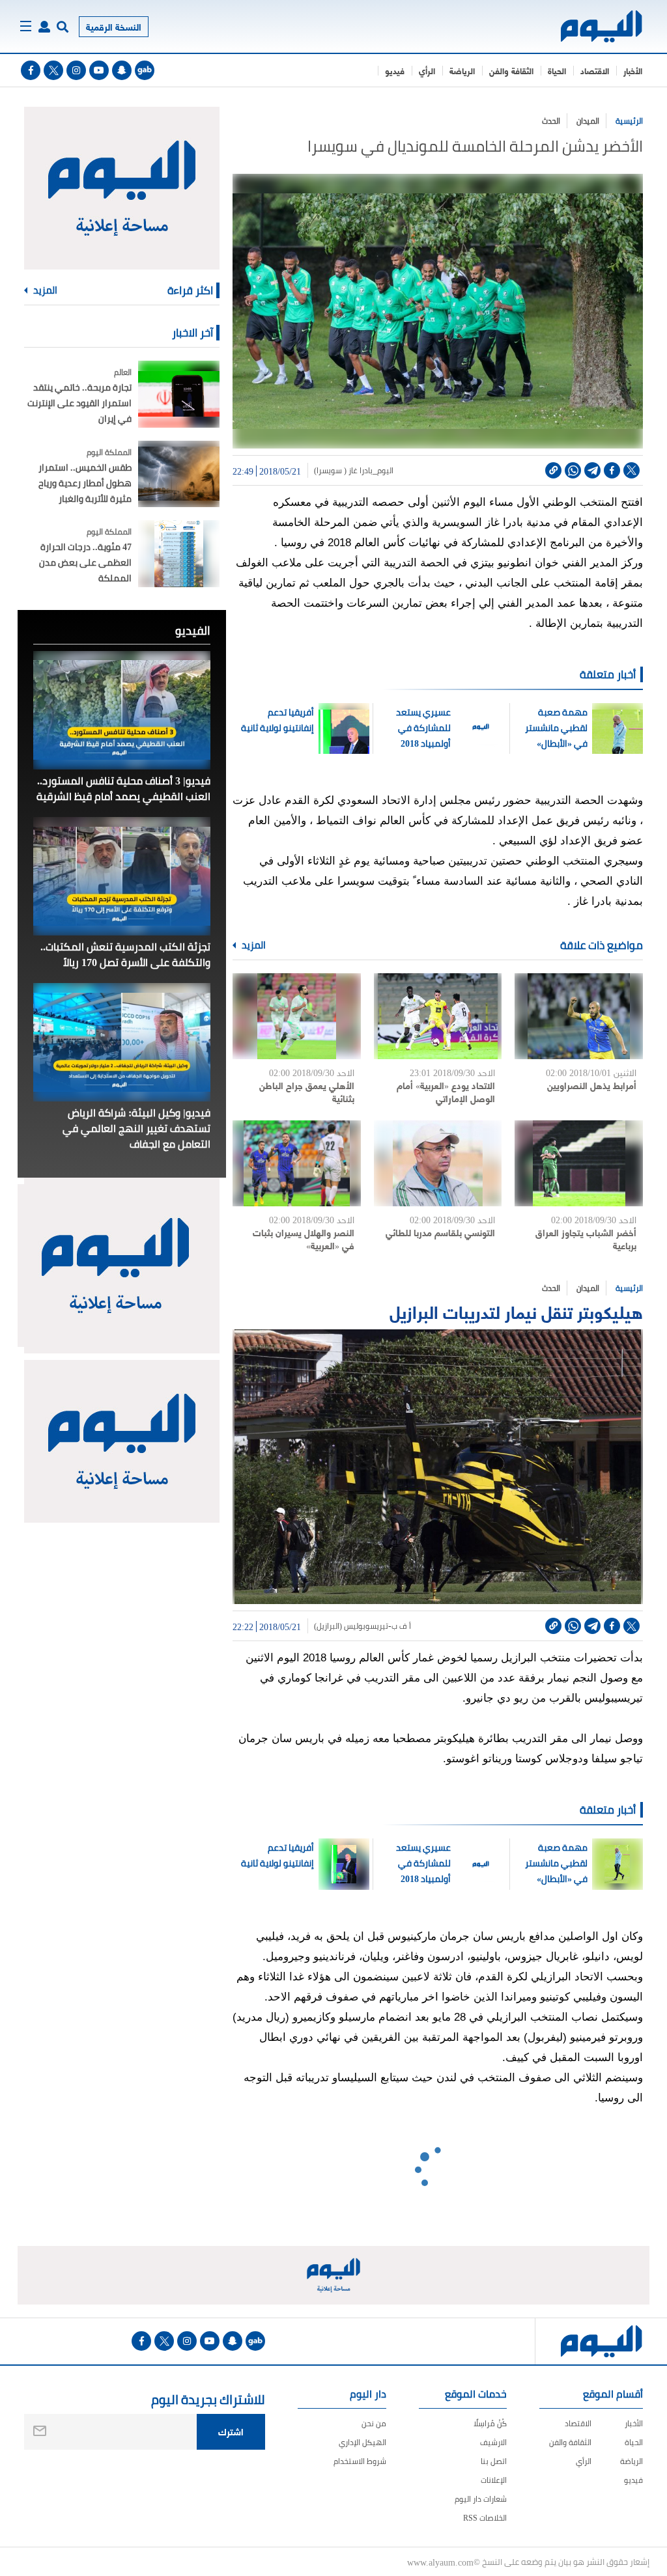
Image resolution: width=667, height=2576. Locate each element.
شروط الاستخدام (360, 2461)
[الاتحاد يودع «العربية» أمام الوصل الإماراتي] (438, 1016)
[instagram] (76, 70)
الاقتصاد (595, 70)
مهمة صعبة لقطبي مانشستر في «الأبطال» (555, 728)
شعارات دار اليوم (481, 2499)
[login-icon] (44, 27)
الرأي (427, 70)
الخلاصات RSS (485, 2518)
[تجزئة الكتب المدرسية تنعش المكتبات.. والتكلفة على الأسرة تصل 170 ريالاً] (122, 876)
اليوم (385, 471)
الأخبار (633, 70)
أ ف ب (401, 1626)
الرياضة (462, 70)
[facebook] (31, 70)
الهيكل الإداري (362, 2442)
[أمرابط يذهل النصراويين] (579, 1016)
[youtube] (99, 70)
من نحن (374, 2423)
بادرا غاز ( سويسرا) (343, 471)
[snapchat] (122, 70)
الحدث (551, 121)
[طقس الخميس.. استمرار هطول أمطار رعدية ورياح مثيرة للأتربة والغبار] (179, 474)
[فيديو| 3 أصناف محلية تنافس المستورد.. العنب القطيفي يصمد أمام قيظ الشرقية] (122, 710)
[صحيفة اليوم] (602, 26)
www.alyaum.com (440, 2562)
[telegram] (592, 470)
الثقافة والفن (511, 70)
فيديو (395, 70)
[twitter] (53, 70)
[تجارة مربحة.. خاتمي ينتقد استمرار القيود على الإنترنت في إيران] (179, 394)
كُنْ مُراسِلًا (490, 2423)
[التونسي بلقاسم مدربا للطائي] (438, 1163)
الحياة (557, 70)
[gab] (145, 70)
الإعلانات (494, 2480)
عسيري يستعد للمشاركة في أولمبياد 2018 (422, 728)
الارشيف (493, 2442)
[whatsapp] (573, 470)
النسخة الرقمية (114, 26)
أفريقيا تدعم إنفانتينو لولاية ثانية (277, 720)
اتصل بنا (494, 2461)
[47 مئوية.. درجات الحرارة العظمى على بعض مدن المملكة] (179, 554)
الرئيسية (629, 121)
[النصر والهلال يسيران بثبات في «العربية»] (297, 1163)
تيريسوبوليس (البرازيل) (351, 1626)
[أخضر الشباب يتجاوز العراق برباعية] (579, 1163)
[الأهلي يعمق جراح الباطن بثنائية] (297, 1016)
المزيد (253, 945)
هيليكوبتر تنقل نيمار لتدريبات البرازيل (516, 1311)
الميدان (588, 121)
